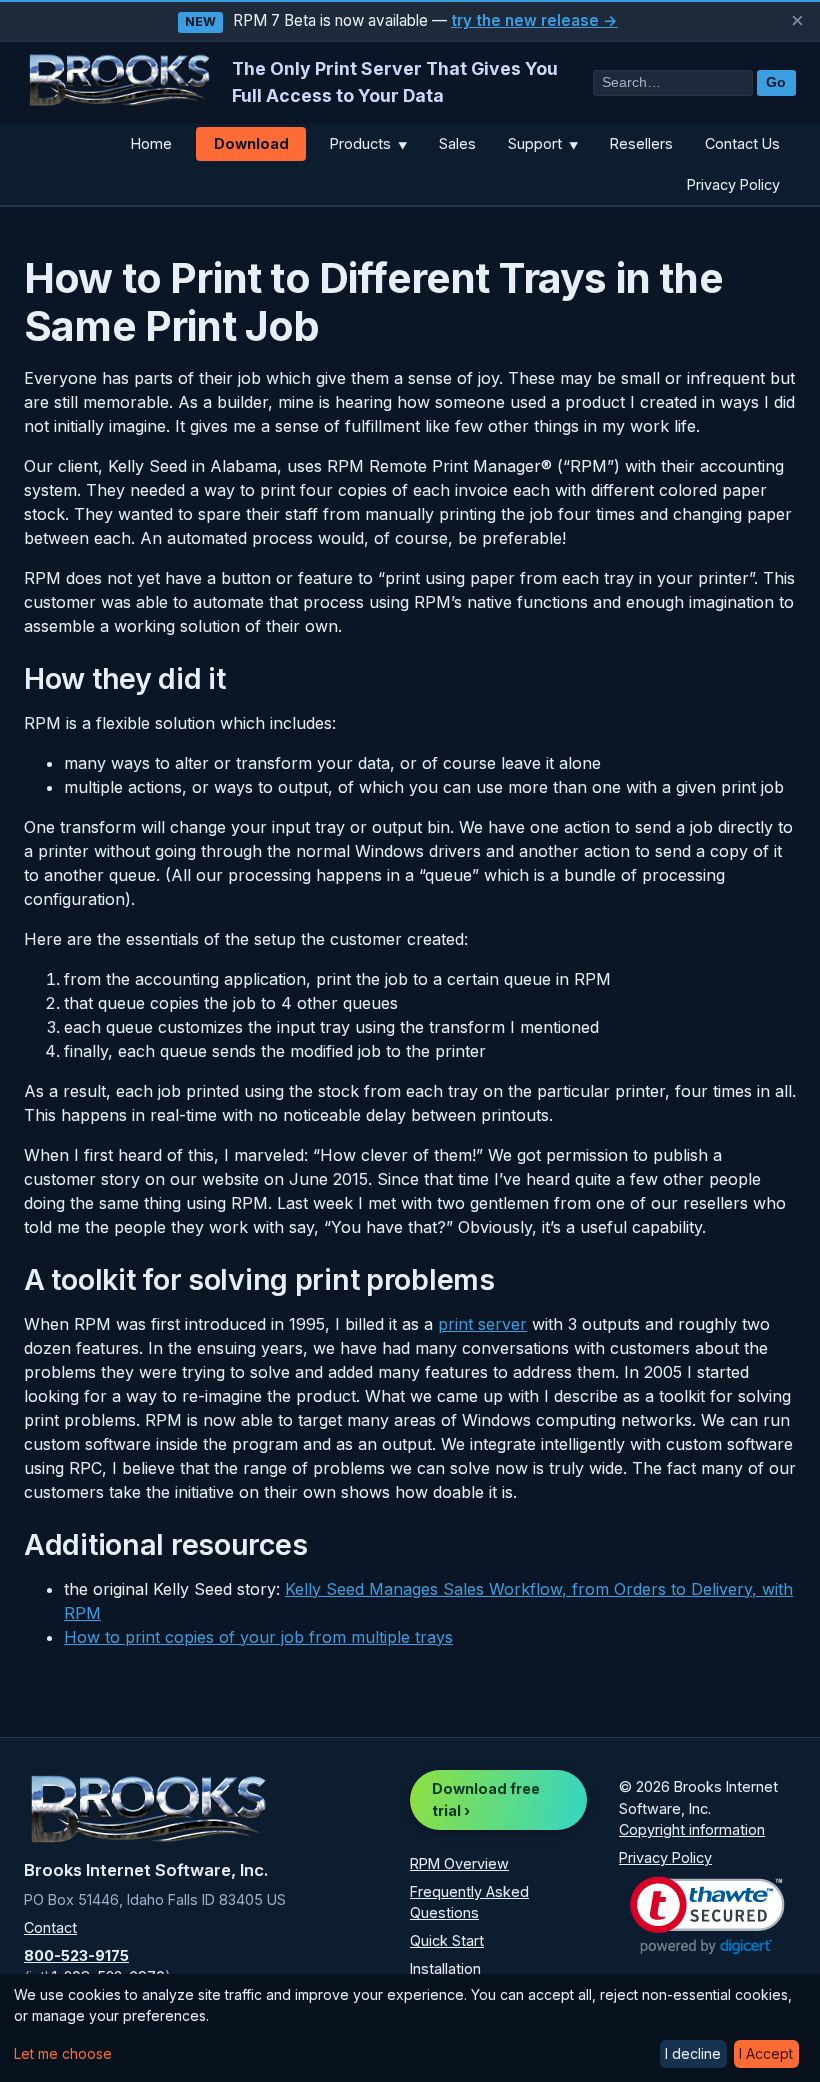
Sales (457, 143)
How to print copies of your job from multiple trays (258, 1637)
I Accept (766, 2053)
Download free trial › (486, 1799)
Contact (50, 1927)
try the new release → (534, 20)
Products (368, 143)
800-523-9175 (76, 1955)
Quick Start (447, 1940)
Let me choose (63, 2053)
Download (251, 143)
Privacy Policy (733, 184)
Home (151, 143)
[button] (707, 1915)
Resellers (641, 143)
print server (482, 1324)
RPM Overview (459, 1863)
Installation (445, 1968)
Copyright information (692, 1829)
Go (776, 82)
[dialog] (410, 2028)
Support (543, 143)
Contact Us (742, 143)
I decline (693, 2053)
